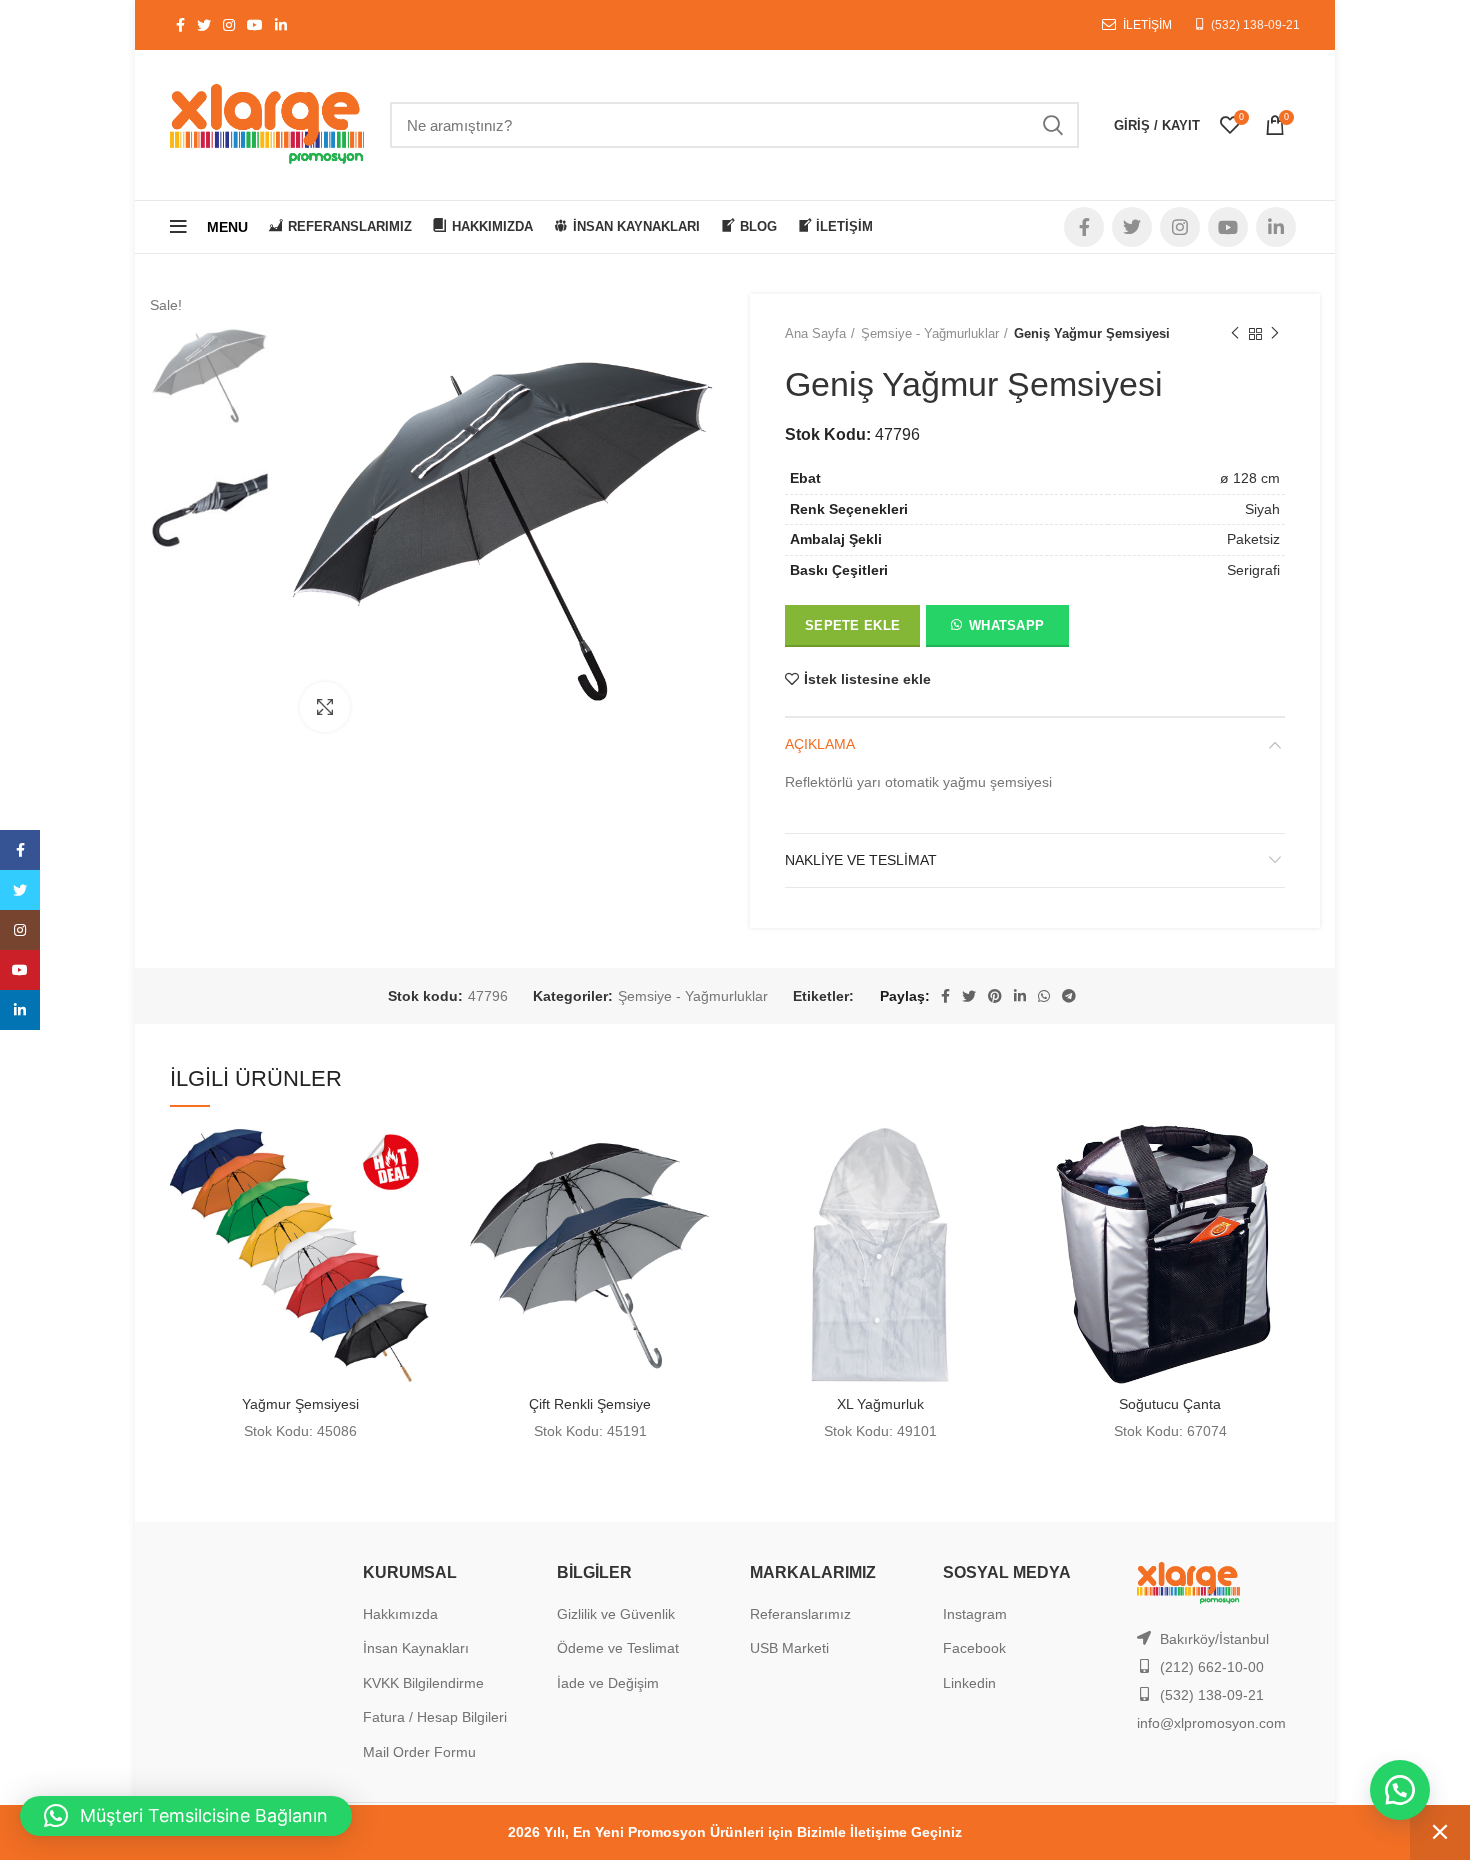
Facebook (974, 1648)
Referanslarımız (800, 1614)
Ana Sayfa (815, 333)
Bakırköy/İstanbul (1214, 1639)
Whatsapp (1006, 625)
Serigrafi (1253, 570)
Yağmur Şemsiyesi (300, 1404)
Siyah (1262, 509)
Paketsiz (1253, 539)
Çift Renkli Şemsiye (590, 1404)
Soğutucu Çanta (1170, 1404)
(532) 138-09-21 (1255, 25)
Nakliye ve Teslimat (861, 860)
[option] (210, 376)
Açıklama (820, 744)
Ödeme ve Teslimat (618, 1648)
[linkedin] (20, 1010)
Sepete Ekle (852, 625)
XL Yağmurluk (880, 1404)
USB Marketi (789, 1648)
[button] (996, 630)
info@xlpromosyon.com (1211, 1723)
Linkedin (969, 1683)
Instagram (975, 1614)
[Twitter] (20, 890)
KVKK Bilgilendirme (423, 1683)
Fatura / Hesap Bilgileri (435, 1717)
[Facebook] (20, 850)
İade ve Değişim (608, 1683)
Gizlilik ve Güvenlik (616, 1614)
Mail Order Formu (419, 1752)
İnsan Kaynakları (416, 1648)
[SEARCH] (1052, 125)
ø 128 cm (1250, 478)
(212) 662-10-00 (1212, 1667)
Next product (1275, 334)
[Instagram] (20, 930)
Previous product (1235, 334)
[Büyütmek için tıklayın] (325, 707)
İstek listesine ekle (867, 679)
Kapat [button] (1440, 1832)
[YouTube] (20, 970)
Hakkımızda (400, 1614)
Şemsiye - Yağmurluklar (930, 333)
